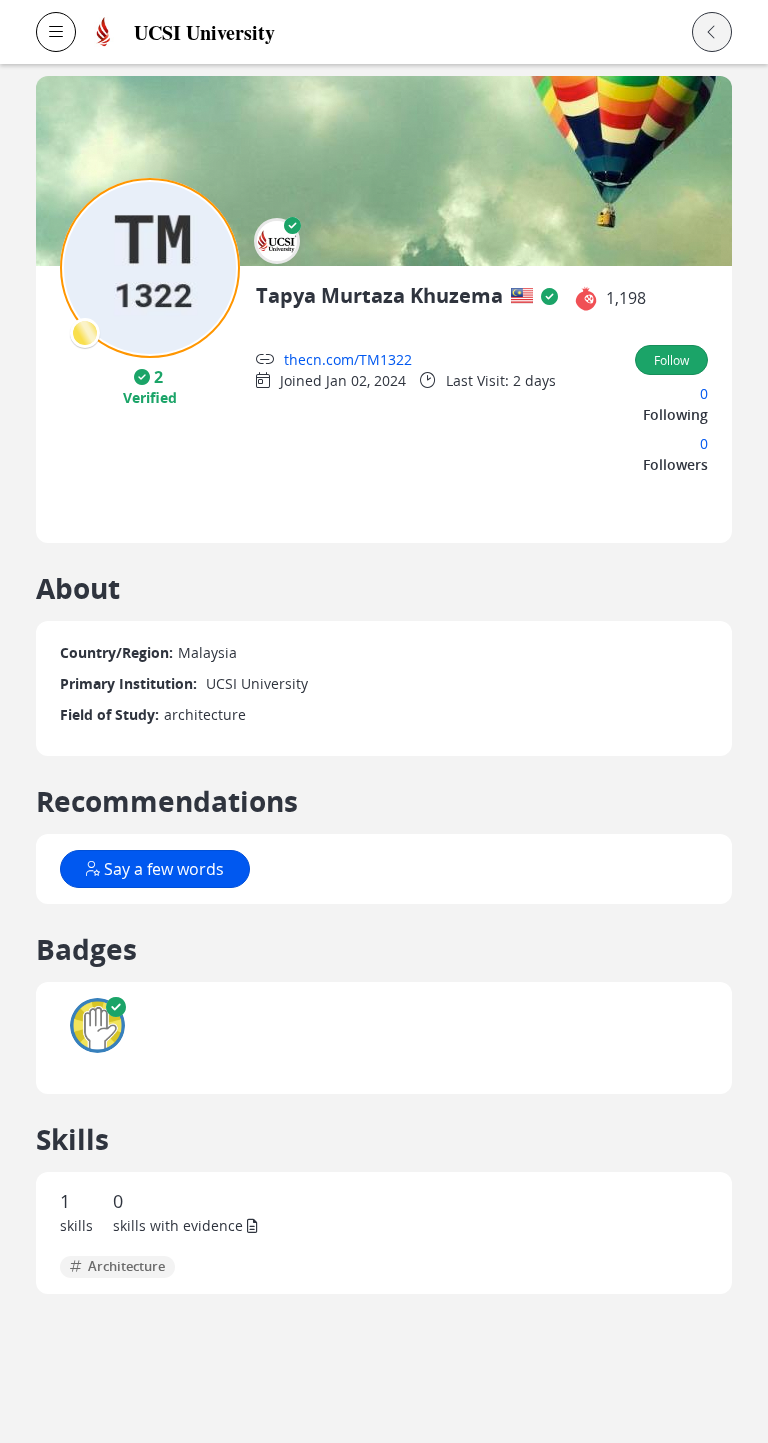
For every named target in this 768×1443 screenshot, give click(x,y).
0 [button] (704, 393)
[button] (56, 32)
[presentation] (85, 333)
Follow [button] (671, 360)
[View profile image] (150, 266)
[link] (265, 32)
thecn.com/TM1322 (348, 359)
